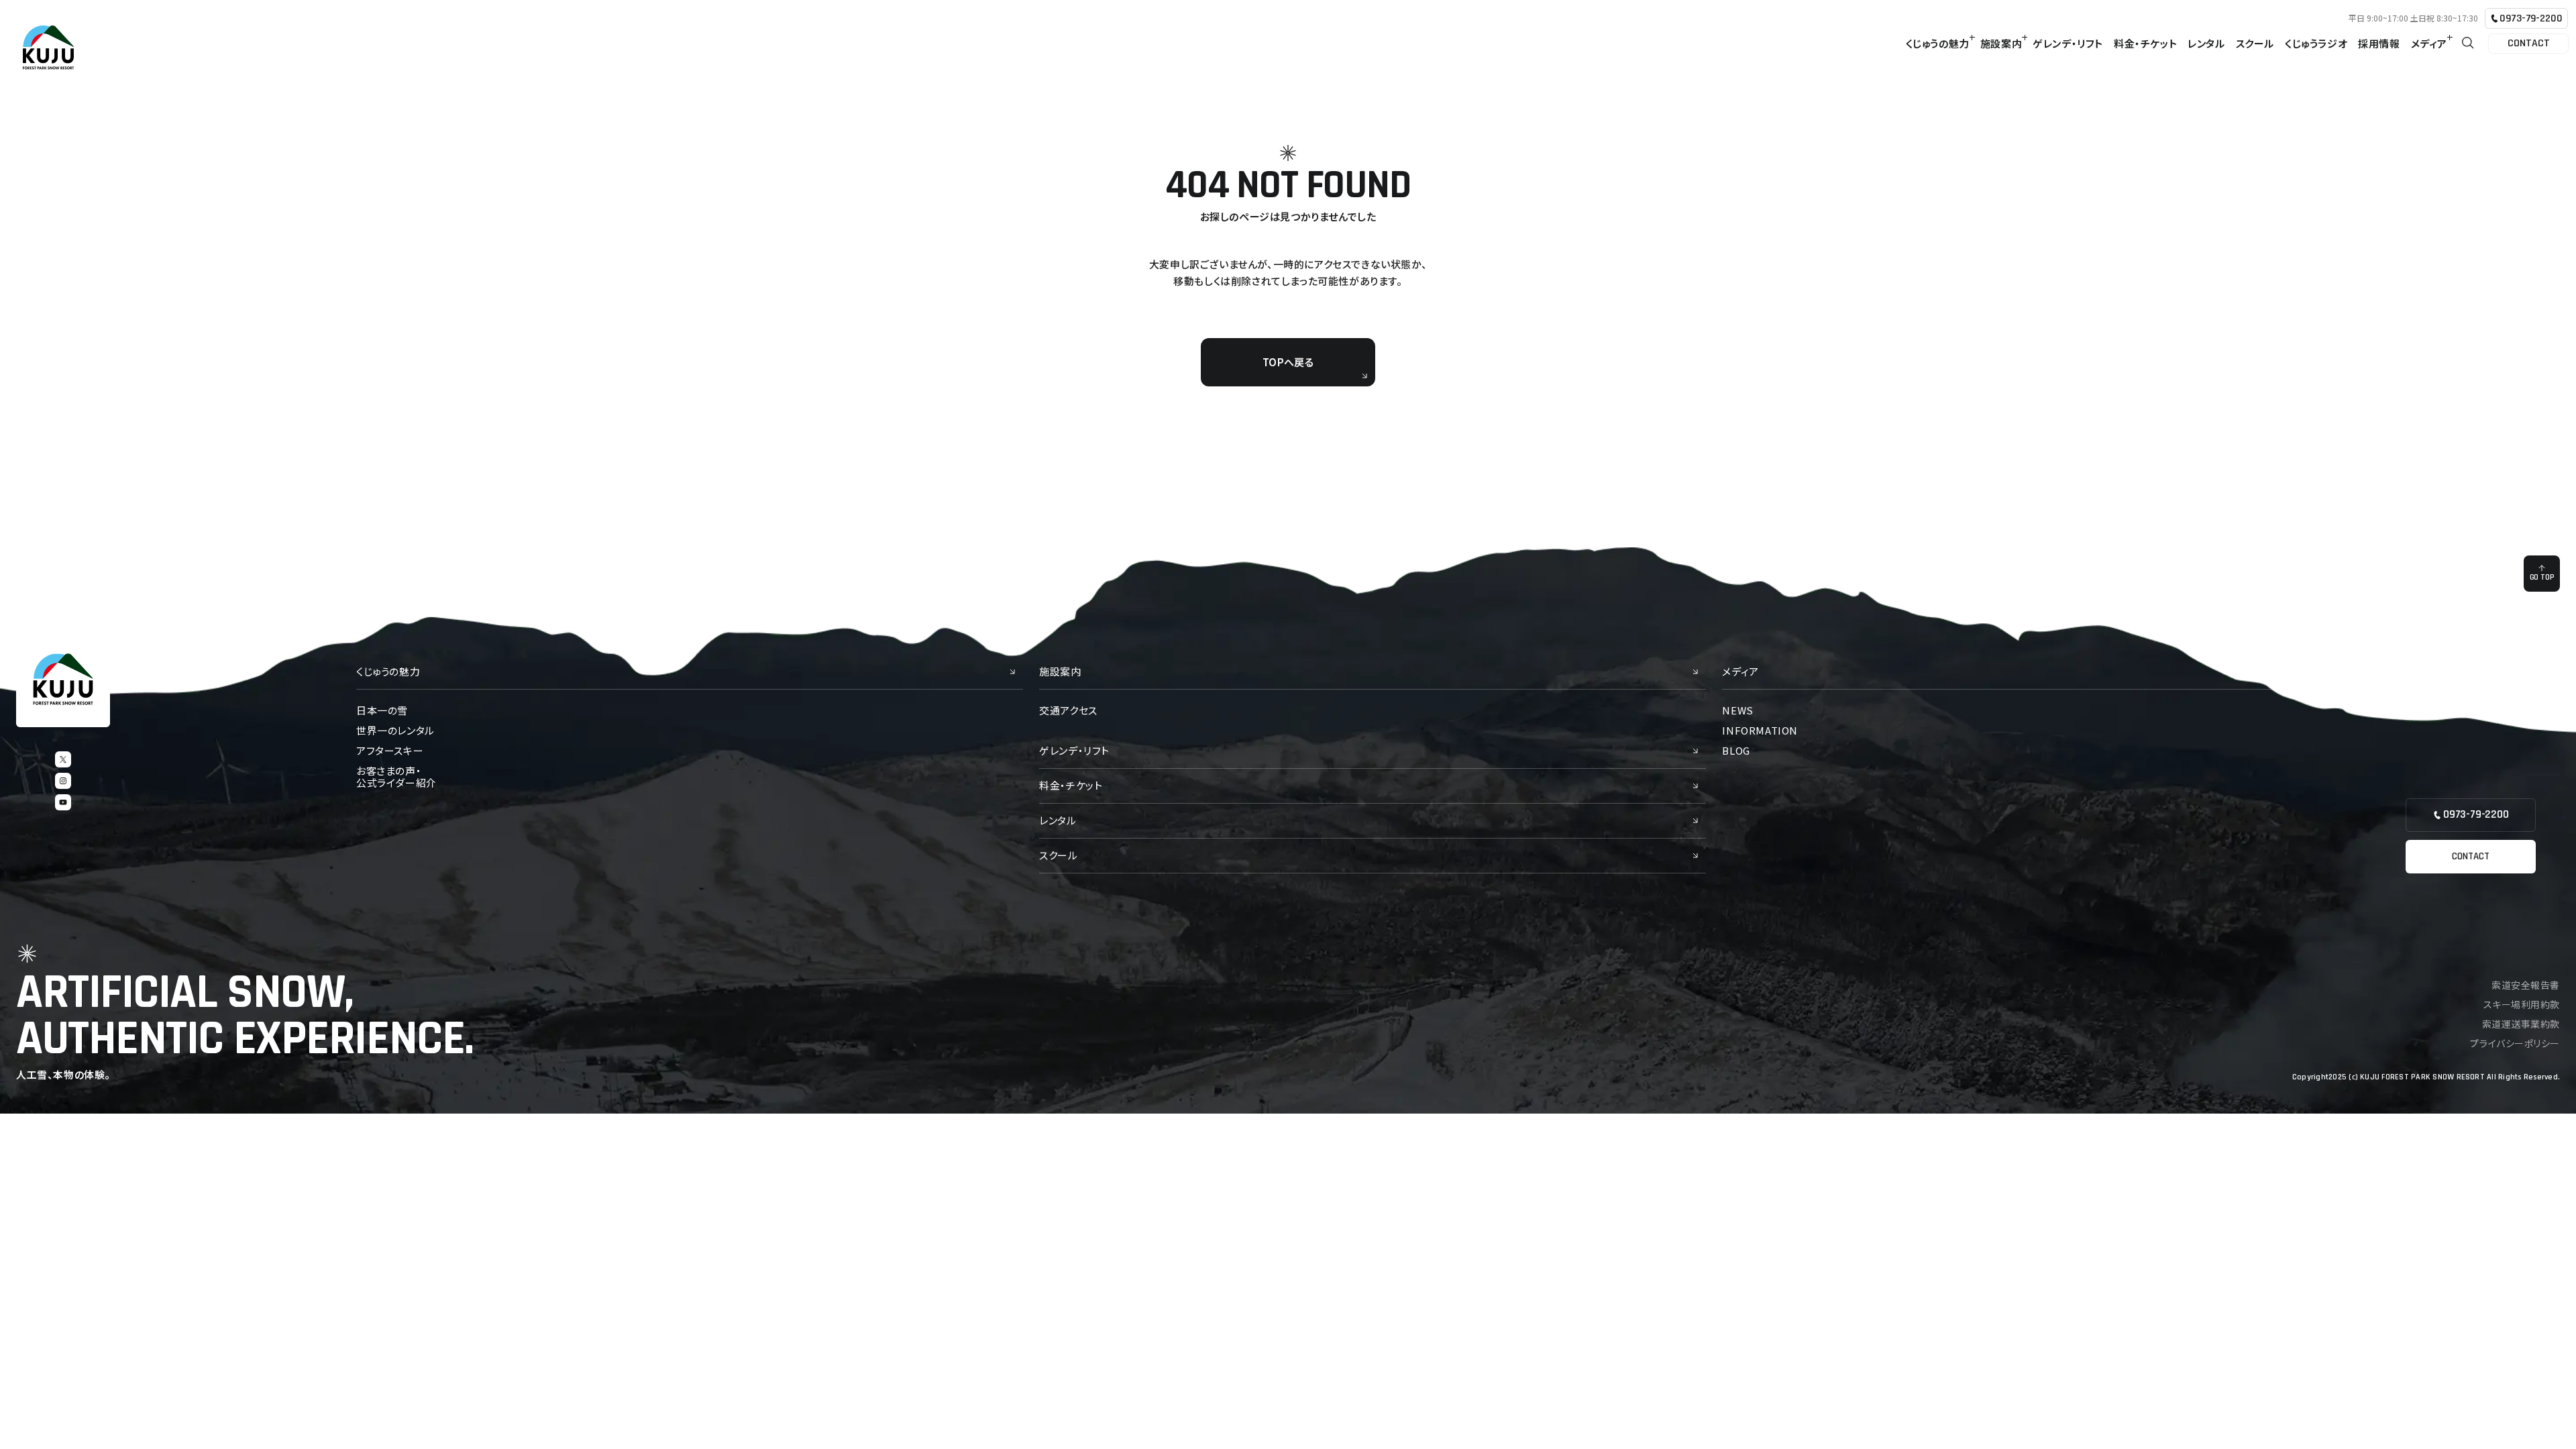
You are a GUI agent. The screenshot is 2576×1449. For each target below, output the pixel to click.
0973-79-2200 (2531, 18)
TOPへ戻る (1288, 362)
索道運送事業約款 (2521, 1024)
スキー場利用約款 (2522, 1004)
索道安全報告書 (2526, 985)
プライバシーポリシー (2515, 1043)
